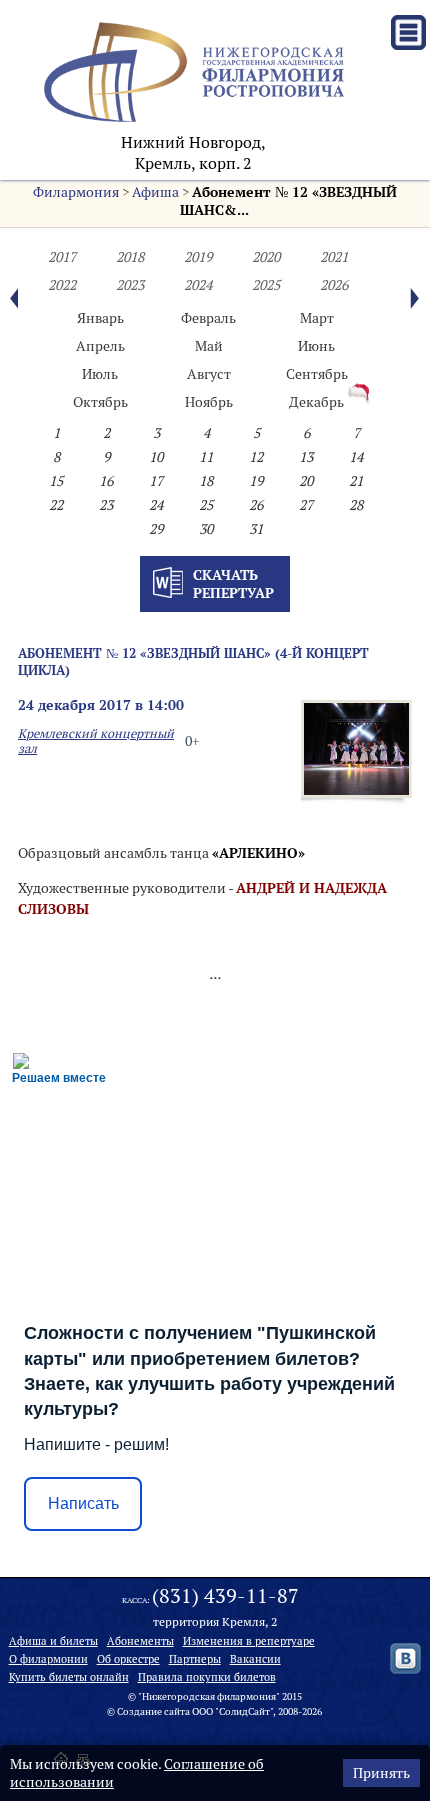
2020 (266, 257)
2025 (266, 285)
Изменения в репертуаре (249, 1641)
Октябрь (100, 402)
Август (209, 374)
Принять (381, 1773)
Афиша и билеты (53, 1641)
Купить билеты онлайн (69, 1677)
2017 (62, 257)
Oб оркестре (128, 1659)
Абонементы (140, 1641)
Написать (83, 1503)
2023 (130, 285)
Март (317, 318)
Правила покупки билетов (207, 1677)
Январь (100, 318)
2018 (130, 257)
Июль (100, 374)
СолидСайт (244, 1711)
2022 (62, 285)
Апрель (100, 346)
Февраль (208, 318)
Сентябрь (317, 374)
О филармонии (48, 1659)
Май (209, 346)
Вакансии (255, 1659)
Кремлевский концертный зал (96, 741)
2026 (334, 285)
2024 (198, 285)
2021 (334, 257)
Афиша (155, 192)
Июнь (316, 346)
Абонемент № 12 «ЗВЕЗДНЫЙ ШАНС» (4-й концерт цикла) (193, 661)
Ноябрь (209, 402)
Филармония (76, 192)
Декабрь (316, 402)
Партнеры (195, 1659)
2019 (198, 257)
